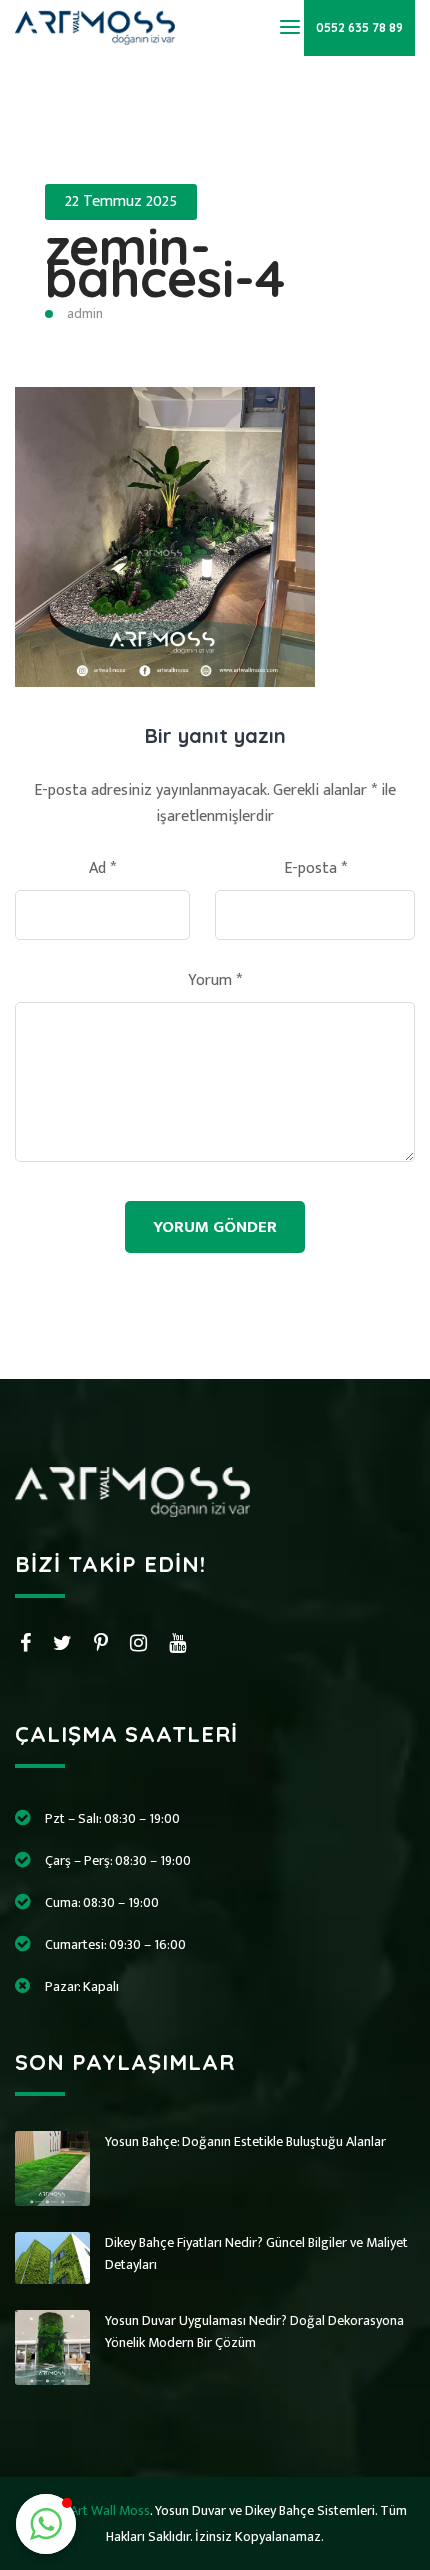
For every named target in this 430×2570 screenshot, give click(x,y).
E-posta (315, 869)
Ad (102, 869)
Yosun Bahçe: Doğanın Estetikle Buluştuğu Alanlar (245, 2141)
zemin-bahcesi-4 (165, 261)
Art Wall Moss (110, 2510)
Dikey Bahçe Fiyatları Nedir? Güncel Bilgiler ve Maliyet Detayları (256, 2253)
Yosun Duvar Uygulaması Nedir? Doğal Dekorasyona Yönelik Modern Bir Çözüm (254, 2331)
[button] (46, 2524)
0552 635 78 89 (359, 27)
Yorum (215, 981)
